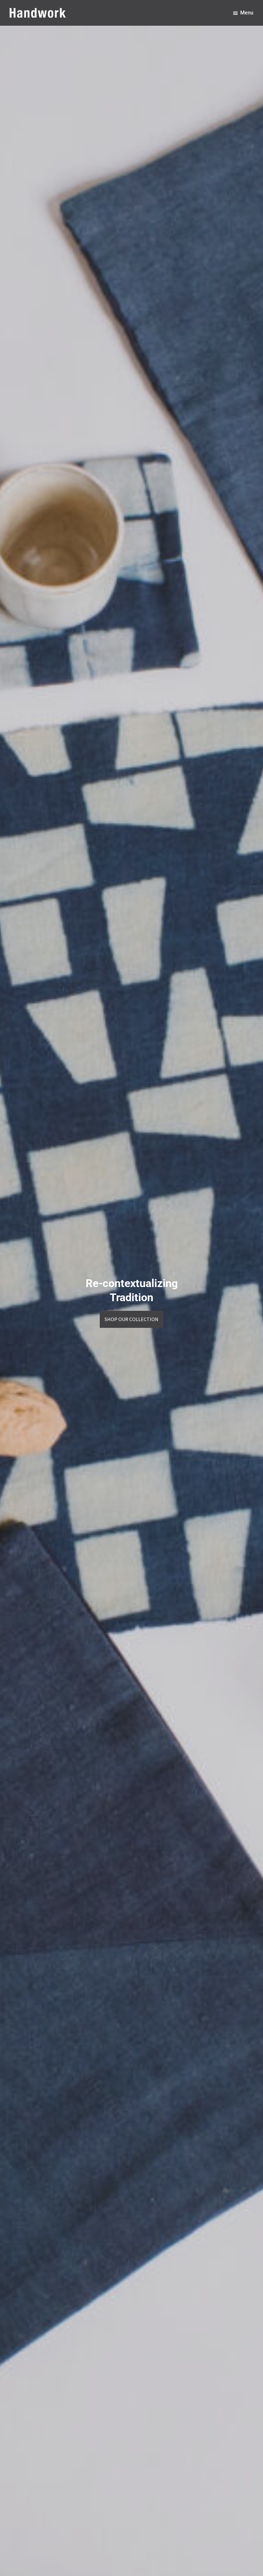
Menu (247, 13)
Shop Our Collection (131, 1319)
